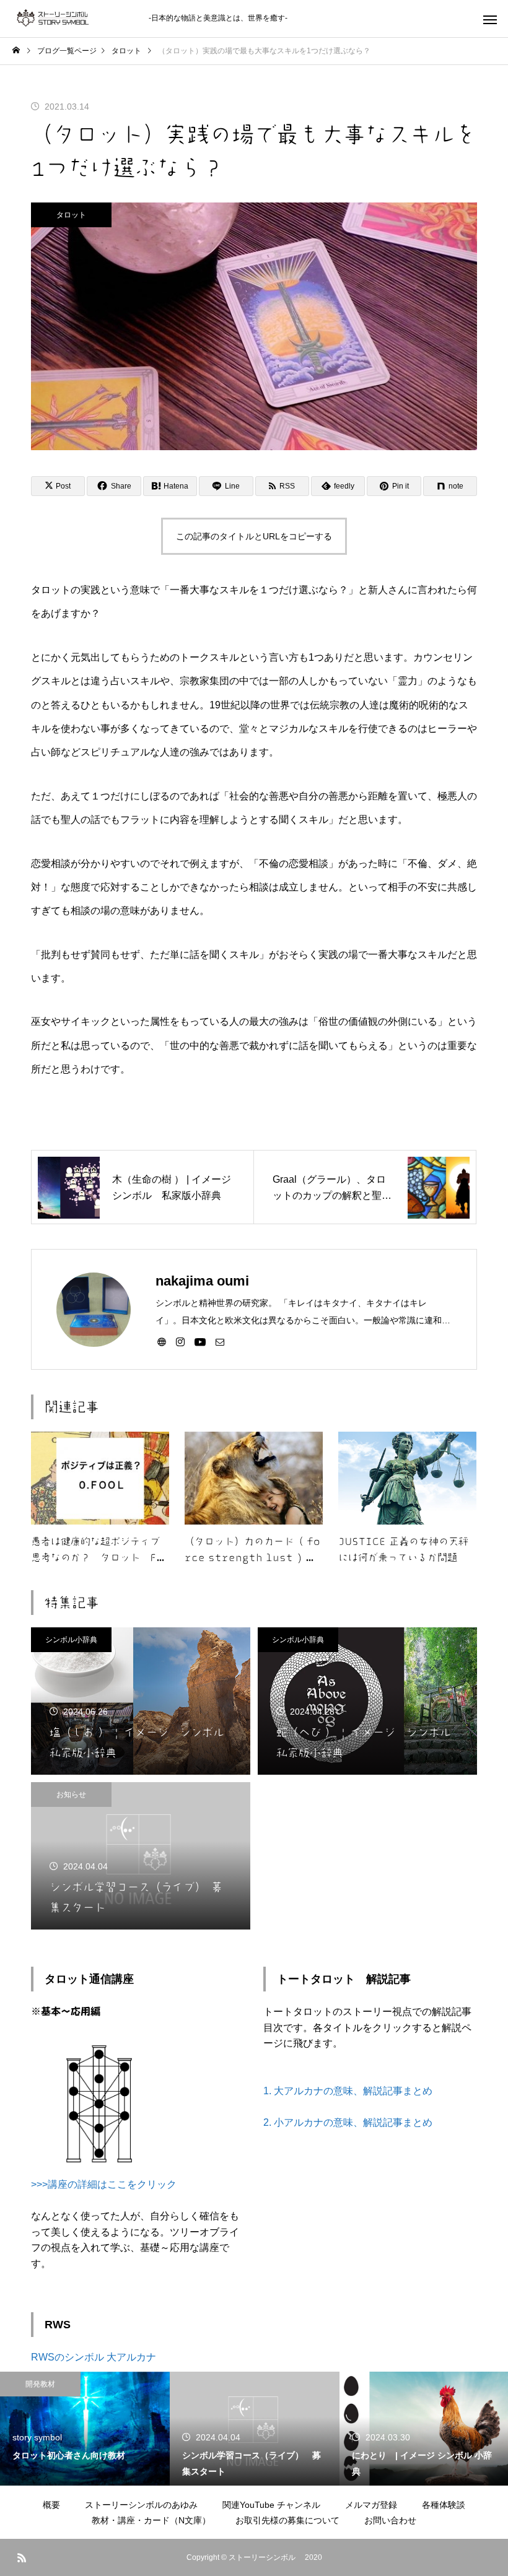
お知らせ (71, 1795)
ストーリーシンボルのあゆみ (141, 2505)
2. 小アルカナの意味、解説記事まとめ (348, 2122)
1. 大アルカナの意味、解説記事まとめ (348, 2091)
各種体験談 (444, 2505)
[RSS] (22, 2557)
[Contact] (220, 1341)
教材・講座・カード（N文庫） (151, 2520)
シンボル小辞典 (71, 1640)
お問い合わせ (390, 2520)
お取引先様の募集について (287, 2520)
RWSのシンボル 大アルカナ (94, 2357)
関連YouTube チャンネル (271, 2505)
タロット (71, 215)
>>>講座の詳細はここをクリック (104, 2184)
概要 (51, 2505)
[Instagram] (180, 1341)
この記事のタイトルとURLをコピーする (254, 536)
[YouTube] (200, 1341)
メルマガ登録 (371, 2505)
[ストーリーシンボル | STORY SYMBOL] (74, 19)
